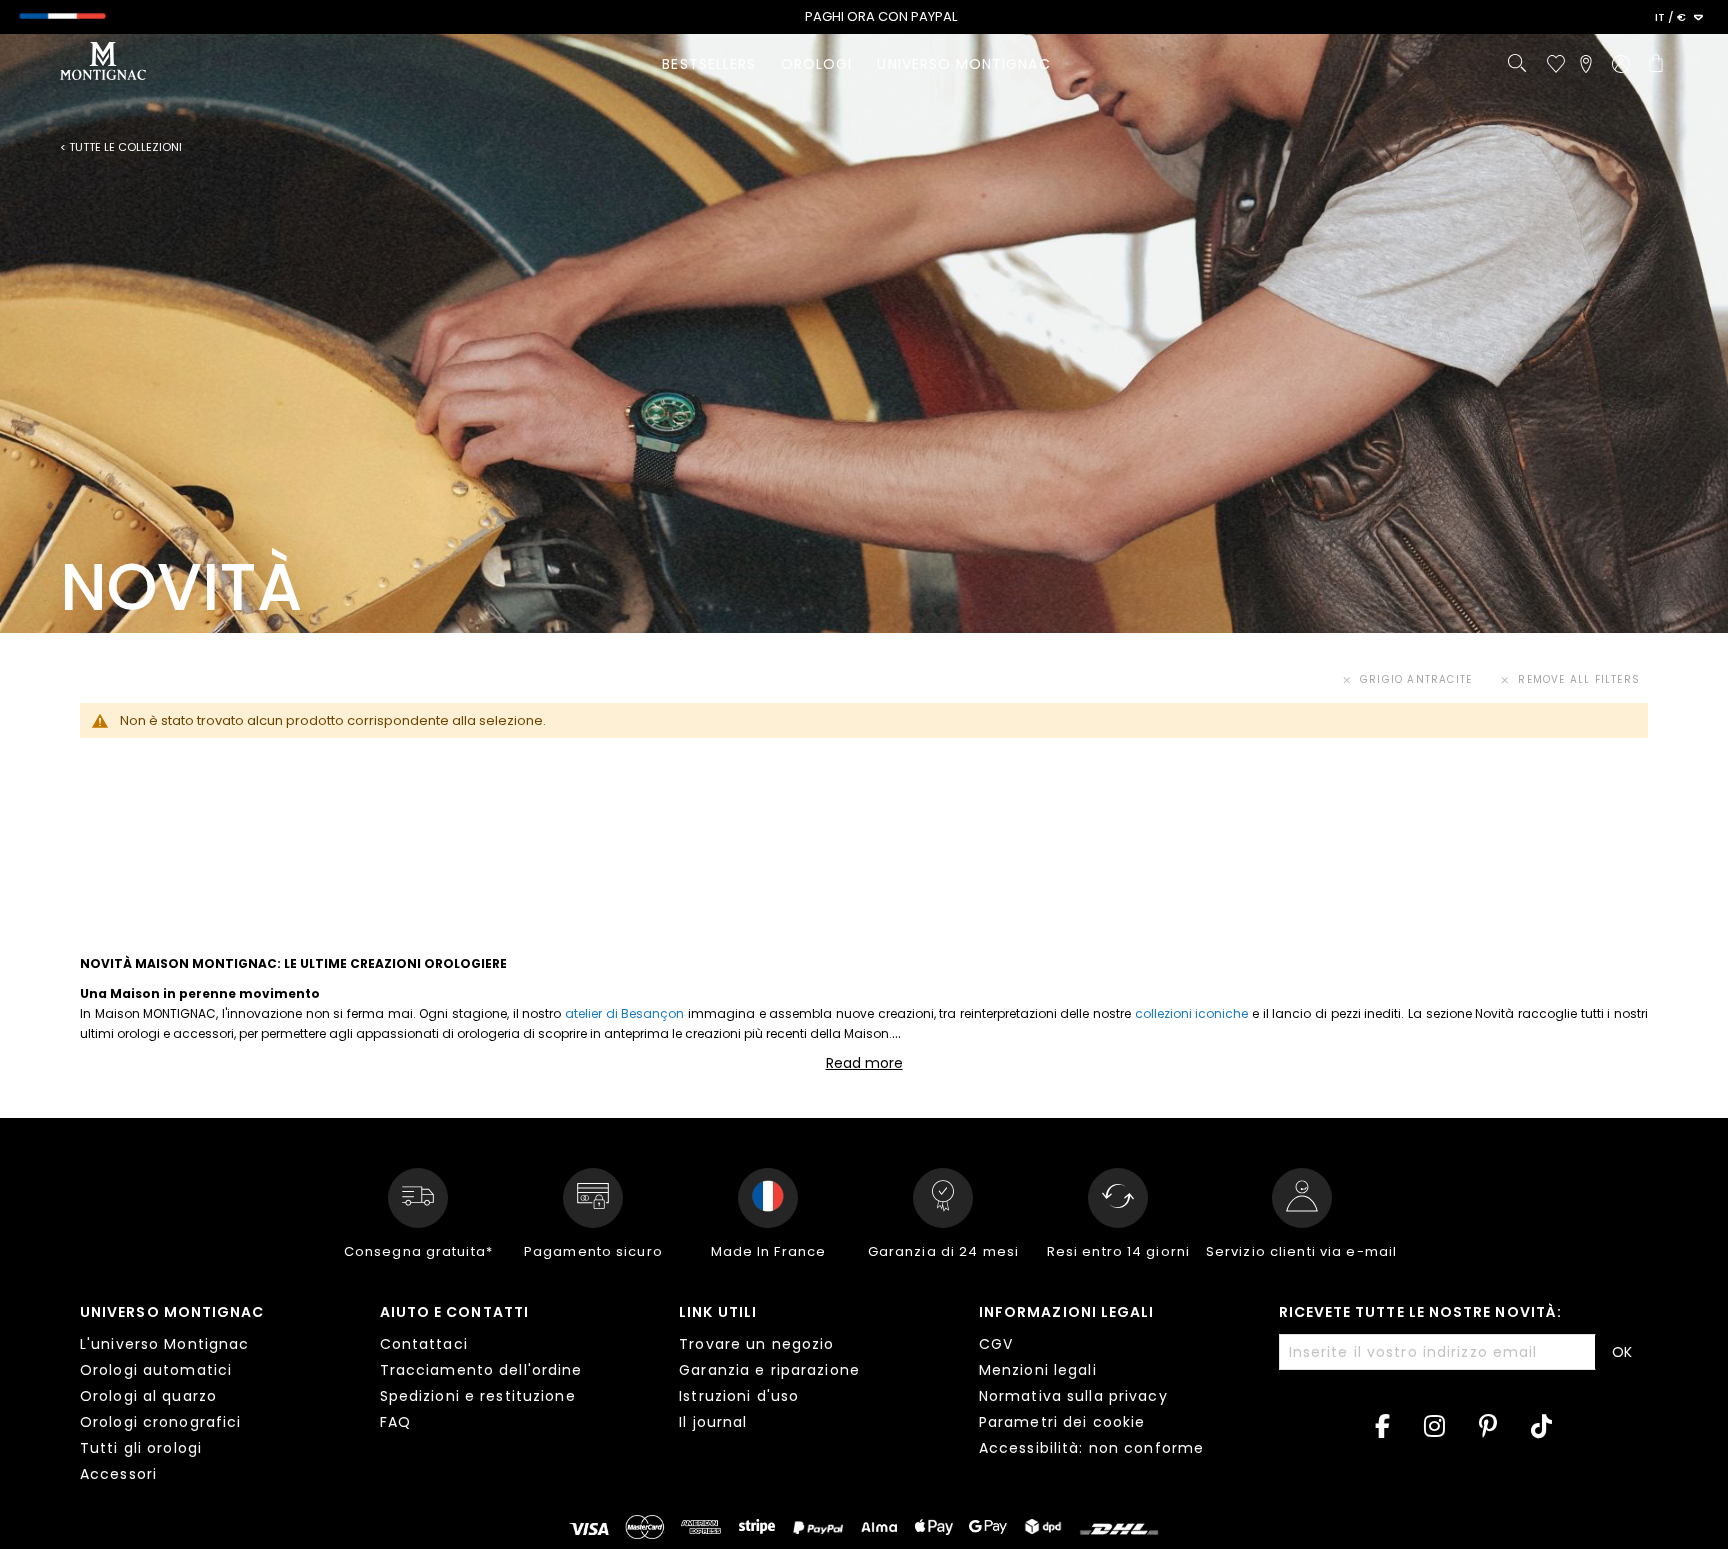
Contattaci (424, 1344)
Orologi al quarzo (148, 1396)
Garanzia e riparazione (769, 1370)
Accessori (118, 1474)
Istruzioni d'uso (739, 1396)
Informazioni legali (1067, 1312)
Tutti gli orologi (141, 1448)
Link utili (718, 1312)
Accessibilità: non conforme (1091, 1448)
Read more (864, 1063)
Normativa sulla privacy (1073, 1396)
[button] (1679, 18)
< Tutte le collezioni (121, 147)
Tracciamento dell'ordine (481, 1370)
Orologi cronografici (160, 1422)
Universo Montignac (172, 1312)
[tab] (215, 1396)
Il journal (713, 1422)
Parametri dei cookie (1062, 1422)
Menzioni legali (1038, 1370)
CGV (996, 1344)
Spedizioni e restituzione (478, 1396)
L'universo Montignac (164, 1344)
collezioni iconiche (1192, 1013)
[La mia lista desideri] (1556, 64)
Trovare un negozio (756, 1344)
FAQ (395, 1422)
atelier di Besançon (624, 1013)
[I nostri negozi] (1586, 64)
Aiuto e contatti (454, 1312)
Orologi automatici (156, 1370)
